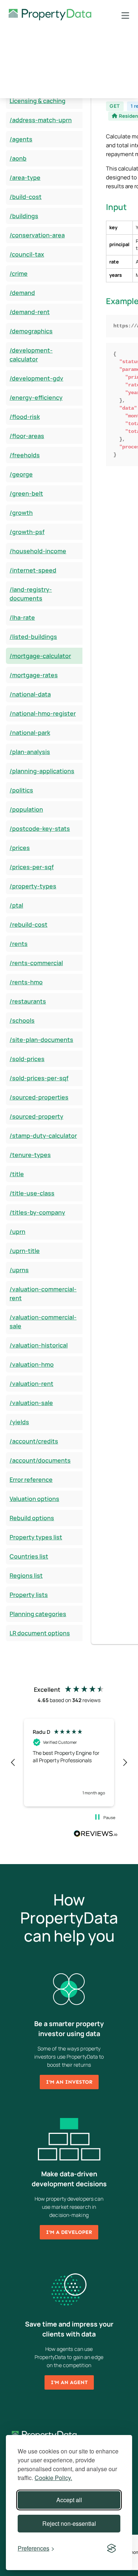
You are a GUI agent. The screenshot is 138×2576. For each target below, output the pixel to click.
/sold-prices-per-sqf (39, 1078)
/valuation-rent (31, 1384)
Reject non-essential (69, 2523)
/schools (22, 1020)
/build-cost (26, 197)
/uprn (17, 1232)
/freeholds (25, 455)
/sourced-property (36, 1116)
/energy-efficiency (36, 397)
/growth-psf (27, 532)
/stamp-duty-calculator (43, 1136)
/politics (21, 790)
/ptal (16, 905)
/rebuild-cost (29, 924)
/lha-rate (22, 617)
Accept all (69, 2500)
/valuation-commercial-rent (43, 1294)
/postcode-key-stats (40, 829)
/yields (19, 1422)
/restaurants (28, 1001)
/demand (22, 293)
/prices (20, 848)
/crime (19, 273)
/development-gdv (36, 378)
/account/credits (34, 1441)
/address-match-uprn (41, 120)
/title (17, 1174)
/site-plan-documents (41, 1040)
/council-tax (27, 254)
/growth (21, 513)
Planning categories (38, 1614)
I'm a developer (69, 2232)
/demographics (31, 331)
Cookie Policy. (53, 2478)
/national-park (30, 733)
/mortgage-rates (34, 675)
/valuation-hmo (32, 1364)
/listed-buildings (33, 637)
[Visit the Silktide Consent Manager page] (112, 2548)
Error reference (31, 1480)
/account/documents (40, 1460)
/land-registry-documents (31, 594)
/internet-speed (33, 570)
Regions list (26, 1575)
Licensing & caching (38, 101)
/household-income (38, 551)
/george (21, 474)
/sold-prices (27, 1059)
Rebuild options (32, 1518)
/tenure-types (30, 1155)
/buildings (24, 216)
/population (26, 809)
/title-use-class (32, 1193)
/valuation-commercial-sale (43, 1322)
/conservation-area (37, 235)
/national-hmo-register (43, 713)
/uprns (19, 1270)
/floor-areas (27, 436)
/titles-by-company (37, 1212)
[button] (13, 1763)
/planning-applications (42, 771)
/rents (19, 944)
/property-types (33, 886)
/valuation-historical (39, 1345)
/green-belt (26, 493)
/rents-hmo (26, 982)
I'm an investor (69, 2082)
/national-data (30, 694)
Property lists (29, 1595)
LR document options (40, 1633)
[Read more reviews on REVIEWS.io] (96, 1835)
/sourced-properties (39, 1097)
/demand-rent (30, 312)
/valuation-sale (31, 1403)
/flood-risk (25, 417)
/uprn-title (25, 1251)
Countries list (29, 1556)
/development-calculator (31, 355)
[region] (69, 1763)
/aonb (18, 158)
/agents (21, 139)
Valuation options (34, 1499)
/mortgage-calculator (40, 656)
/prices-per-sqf (32, 867)
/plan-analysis (30, 752)
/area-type (25, 178)
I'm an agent (69, 2382)
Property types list (36, 1537)
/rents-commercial (36, 963)
